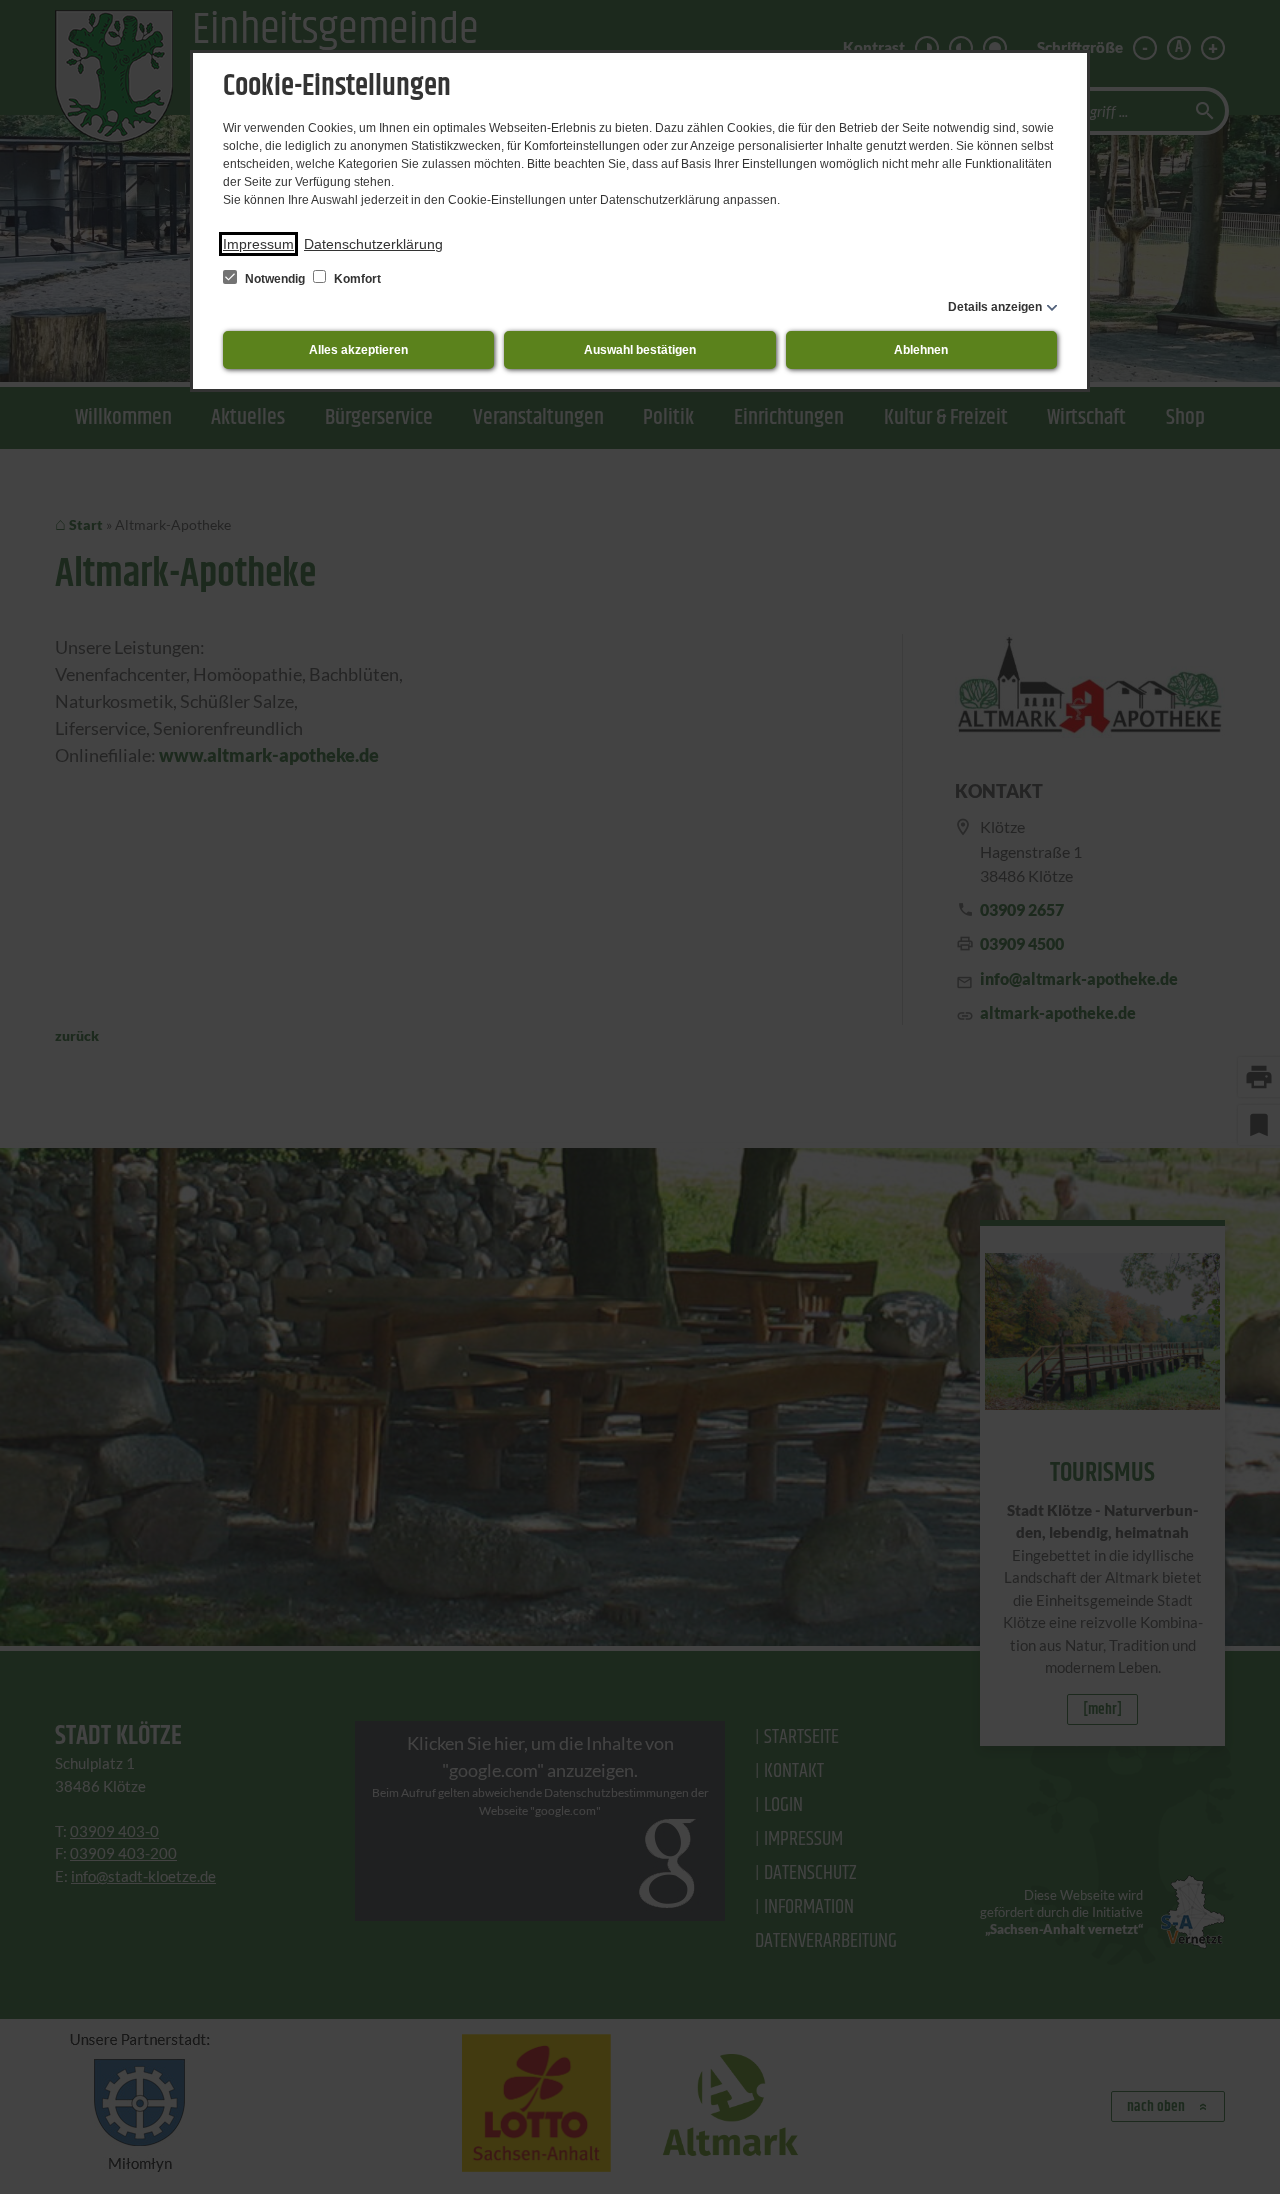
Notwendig (275, 279)
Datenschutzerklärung (373, 244)
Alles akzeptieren (358, 350)
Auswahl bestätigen (640, 350)
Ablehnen (921, 350)
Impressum (258, 244)
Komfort (356, 279)
